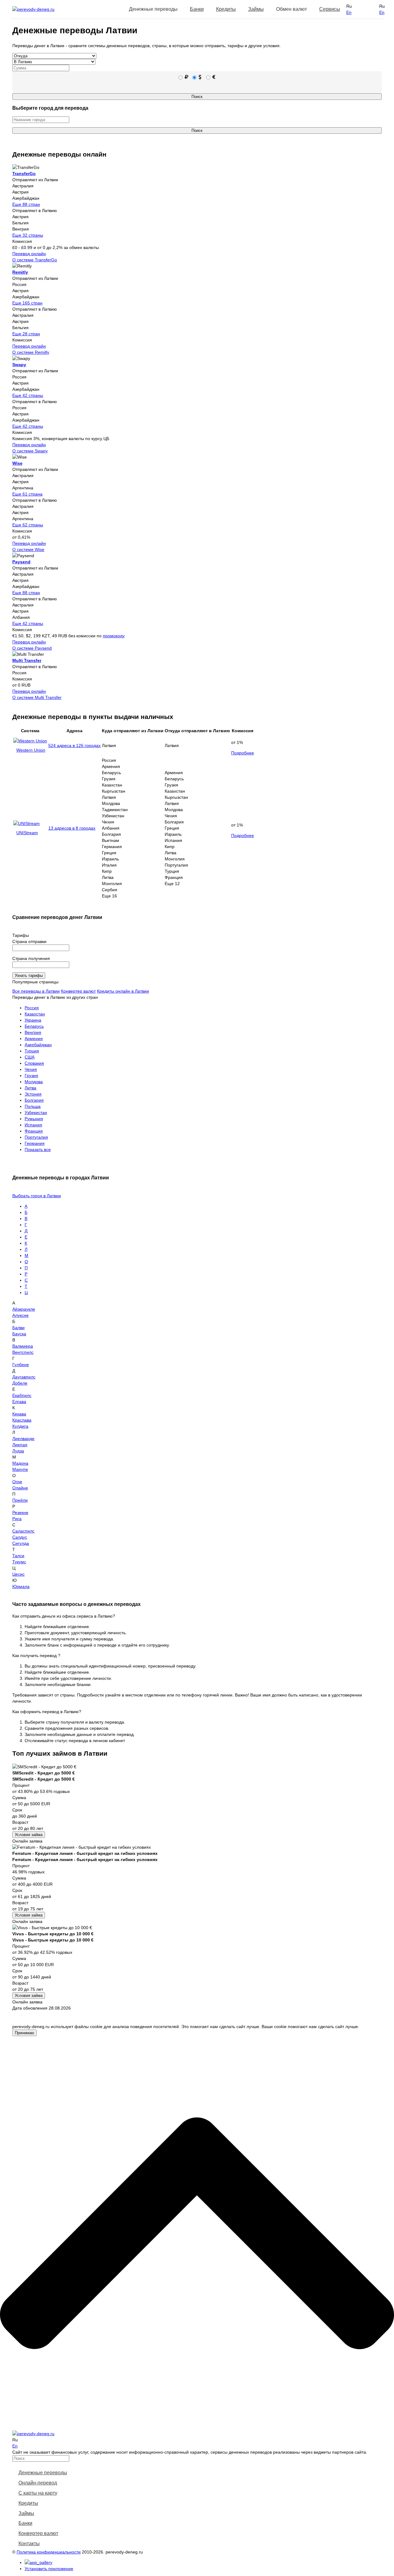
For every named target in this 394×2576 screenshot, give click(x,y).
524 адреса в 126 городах (74, 745)
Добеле (20, 1383)
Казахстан (35, 1014)
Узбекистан (36, 1112)
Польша (33, 1106)
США (30, 1057)
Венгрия (33, 1032)
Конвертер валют (78, 991)
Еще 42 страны (28, 395)
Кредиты (226, 9)
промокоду (114, 636)
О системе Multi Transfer (37, 697)
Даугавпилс (24, 1377)
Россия (32, 1008)
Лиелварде (23, 1439)
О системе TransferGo (35, 260)
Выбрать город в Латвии (37, 1196)
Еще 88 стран (26, 204)
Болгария (34, 1100)
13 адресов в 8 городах (72, 828)
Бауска (19, 1334)
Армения (34, 1039)
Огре (17, 1482)
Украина (33, 1020)
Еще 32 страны (28, 235)
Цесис (18, 1574)
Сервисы (330, 9)
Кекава (19, 1414)
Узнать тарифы (29, 976)
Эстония (33, 1094)
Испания (33, 1125)
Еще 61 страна (27, 494)
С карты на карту (38, 2493)
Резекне (20, 1513)
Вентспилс (23, 1352)
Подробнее (243, 753)
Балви (18, 1328)
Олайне (20, 1488)
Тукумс (19, 1562)
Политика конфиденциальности (49, 2552)
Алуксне (20, 1315)
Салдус (20, 1537)
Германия (35, 1143)
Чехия (31, 1069)
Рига (17, 1519)
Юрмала (21, 1586)
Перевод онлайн (29, 254)
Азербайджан (38, 1045)
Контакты (29, 2543)
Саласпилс (23, 1531)
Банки (197, 9)
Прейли (20, 1500)
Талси (18, 1556)
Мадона (20, 1463)
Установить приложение (49, 2569)
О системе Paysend (32, 648)
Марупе (20, 1469)
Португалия (36, 1137)
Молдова (34, 1082)
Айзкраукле (24, 1309)
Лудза (18, 1451)
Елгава (19, 1402)
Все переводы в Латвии (36, 991)
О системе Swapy (30, 451)
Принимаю (24, 2033)
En (349, 12)
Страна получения (31, 958)
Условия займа (29, 1835)
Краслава (22, 1420)
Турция (32, 1051)
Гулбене (21, 1365)
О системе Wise (28, 549)
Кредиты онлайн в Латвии (123, 991)
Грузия (31, 1076)
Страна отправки (29, 941)
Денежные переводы (43, 2473)
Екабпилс (22, 1395)
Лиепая (20, 1445)
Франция (34, 1131)
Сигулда (21, 1543)
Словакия (34, 1063)
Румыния (34, 1119)
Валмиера (23, 1346)
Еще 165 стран (27, 303)
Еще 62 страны (28, 525)
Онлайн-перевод (38, 2483)
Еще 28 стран (26, 334)
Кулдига (20, 1426)
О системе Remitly (31, 352)
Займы (256, 9)
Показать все (38, 1149)
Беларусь (34, 1026)
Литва (30, 1088)
